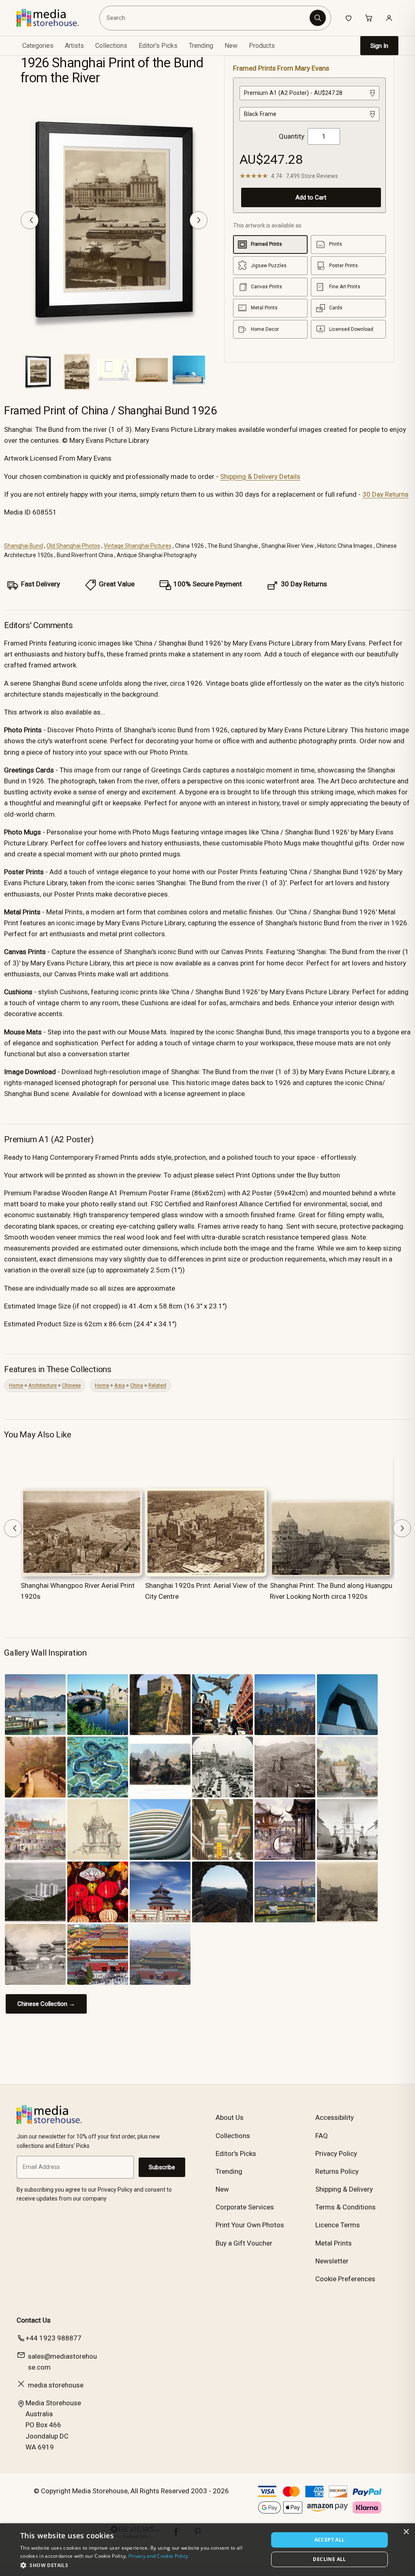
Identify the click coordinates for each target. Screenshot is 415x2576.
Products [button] (262, 46)
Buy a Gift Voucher (244, 2243)
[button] (141, 2565)
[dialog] (207, 2550)
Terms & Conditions (345, 2207)
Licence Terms (338, 2225)
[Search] (318, 18)
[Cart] (369, 18)
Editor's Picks (158, 46)
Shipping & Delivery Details (260, 476)
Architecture (43, 1385)
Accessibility (335, 2117)
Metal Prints (334, 2243)
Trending (201, 46)
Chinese (71, 1385)
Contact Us (34, 2320)
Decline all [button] (329, 2559)
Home (16, 1385)
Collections (111, 46)
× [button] (406, 2532)
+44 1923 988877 (53, 2338)
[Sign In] (389, 18)
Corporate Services (245, 2207)
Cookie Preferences (345, 2279)
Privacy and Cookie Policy (158, 2556)
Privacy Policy (336, 2153)
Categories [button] (38, 46)
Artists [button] (74, 46)
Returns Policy (337, 2171)
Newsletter (332, 2261)
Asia (120, 1385)
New (231, 46)
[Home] (54, 18)
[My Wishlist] (349, 18)
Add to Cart (311, 197)
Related (157, 1385)
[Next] (199, 220)
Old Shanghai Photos (73, 546)
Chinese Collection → (46, 2004)
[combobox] (205, 18)
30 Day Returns (385, 494)
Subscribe (162, 2167)
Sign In (379, 46)
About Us (230, 2117)
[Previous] (30, 220)
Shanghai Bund (24, 546)
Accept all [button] (330, 2540)
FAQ (322, 2136)
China (137, 1385)
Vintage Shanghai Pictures (138, 546)
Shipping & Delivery (344, 2189)
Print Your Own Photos (250, 2225)
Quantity (292, 136)
